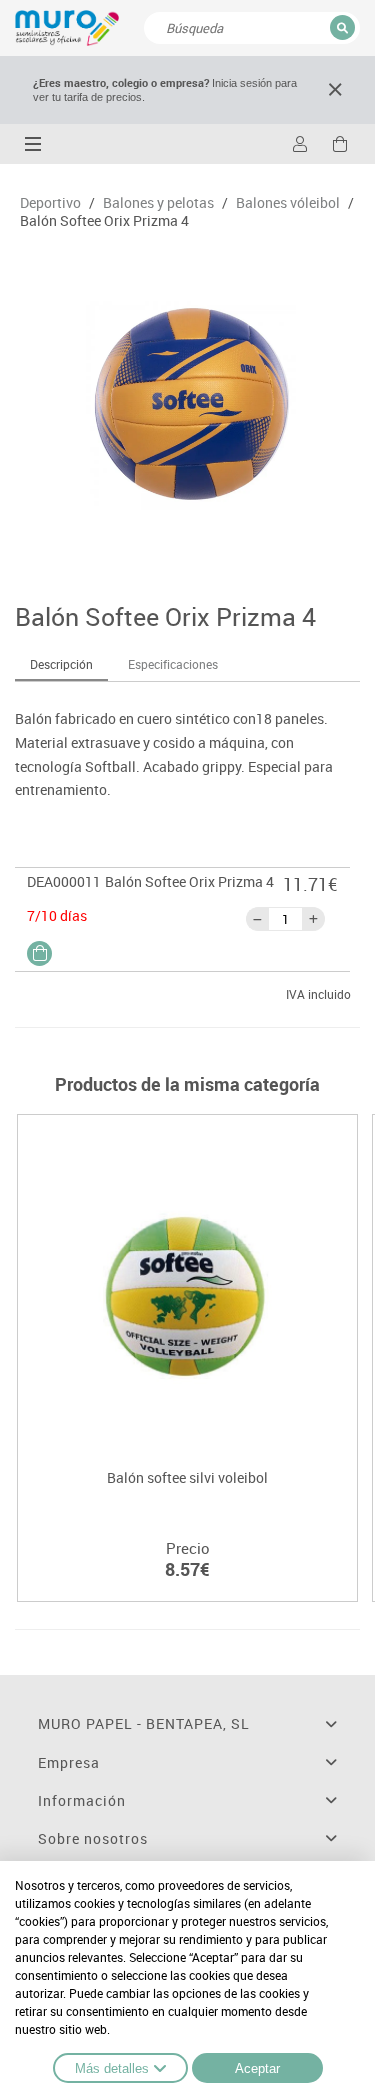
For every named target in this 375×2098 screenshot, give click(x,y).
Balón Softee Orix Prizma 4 (104, 221)
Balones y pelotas (158, 203)
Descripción (61, 664)
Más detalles (112, 2068)
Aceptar (257, 2068)
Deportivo (50, 203)
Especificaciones (173, 664)
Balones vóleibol (288, 203)
